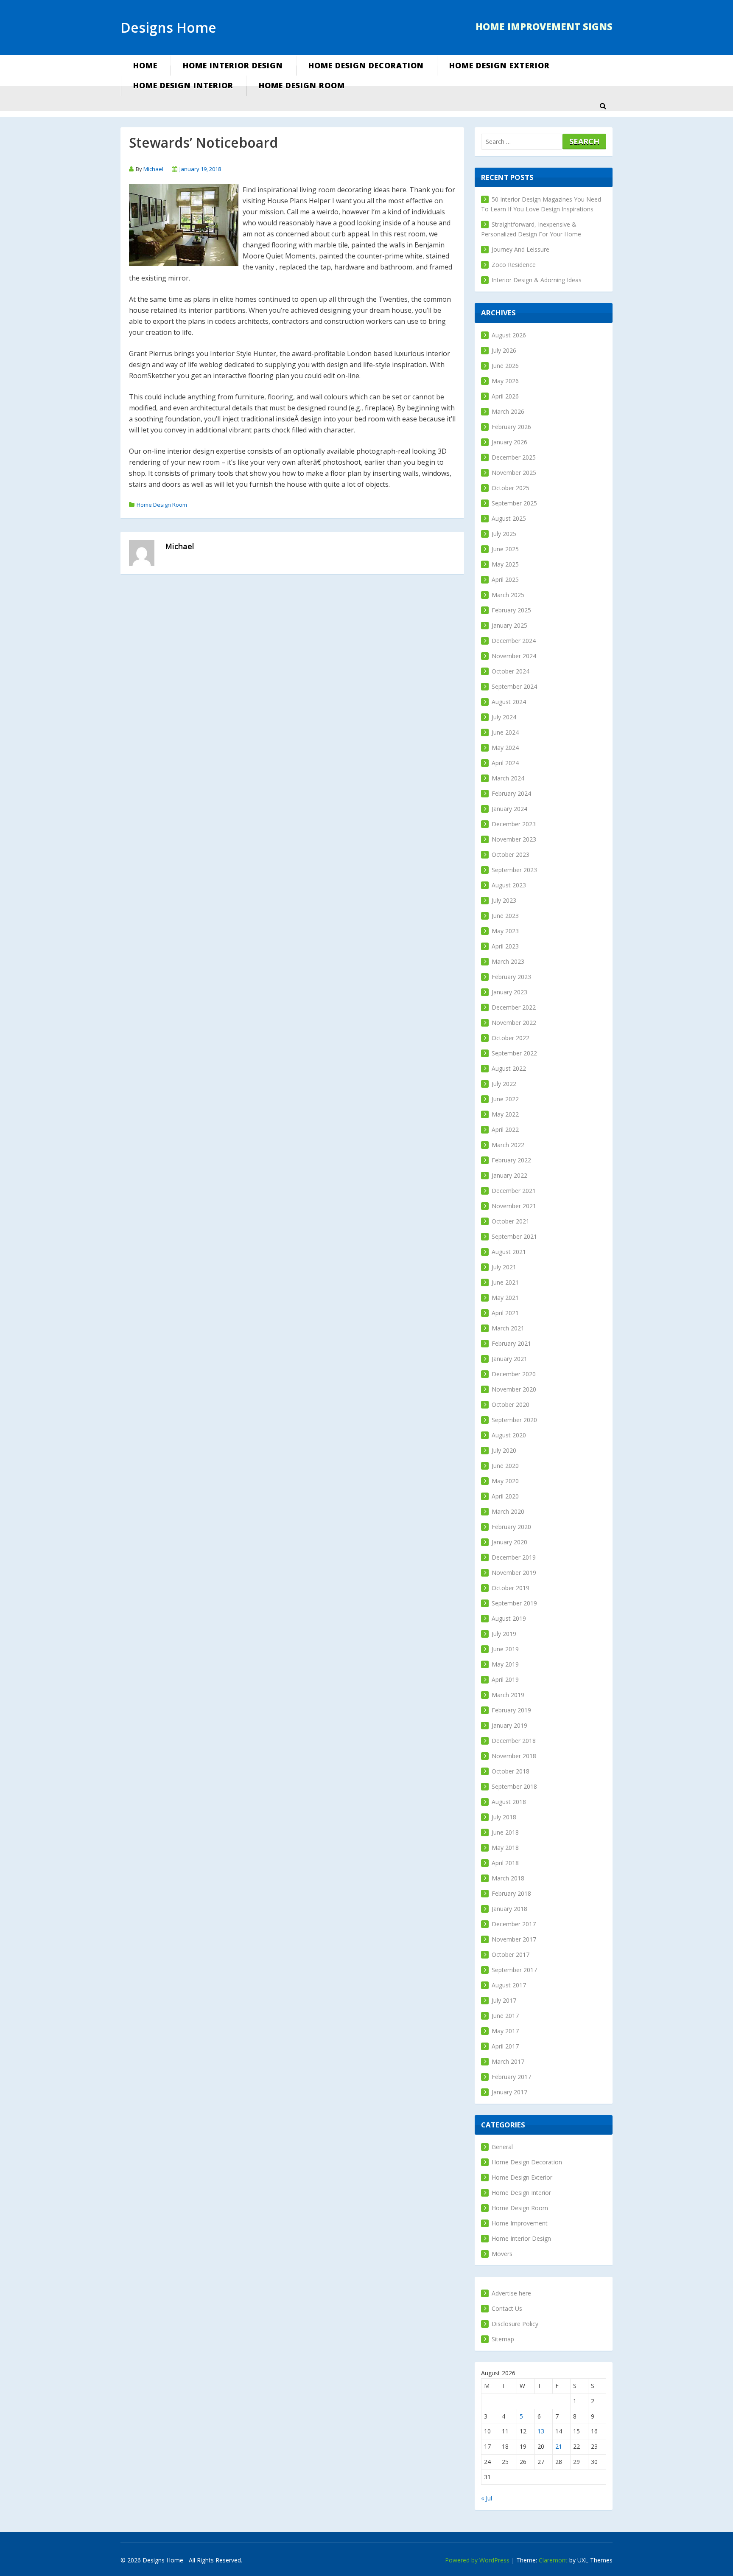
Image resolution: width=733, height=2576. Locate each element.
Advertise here (511, 2293)
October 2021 (511, 1221)
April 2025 (505, 579)
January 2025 (509, 625)
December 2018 (514, 1741)
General (502, 2147)
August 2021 (509, 1252)
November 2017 (514, 1939)
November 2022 (514, 1023)
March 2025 (508, 595)
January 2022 (509, 1175)
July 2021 (504, 1267)
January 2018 (509, 1909)
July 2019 (504, 1634)
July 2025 (504, 534)
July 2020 (504, 1450)
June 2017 (505, 2016)
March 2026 (508, 411)
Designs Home (168, 27)
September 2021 (514, 1236)
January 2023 (509, 992)
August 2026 (509, 335)
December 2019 (514, 1557)
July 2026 (504, 350)
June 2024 (505, 732)
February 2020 (511, 1527)
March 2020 (508, 1511)
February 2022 (511, 1160)
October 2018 (511, 1771)
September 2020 (514, 1420)
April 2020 (505, 1496)
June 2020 (505, 1466)
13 (541, 2431)
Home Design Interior (183, 85)
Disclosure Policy (515, 2324)
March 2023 (508, 961)
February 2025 (511, 610)
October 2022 (511, 1038)
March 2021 (508, 1328)
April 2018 (505, 1863)
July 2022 (504, 1084)
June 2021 (505, 1282)
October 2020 (511, 1404)
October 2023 (511, 854)
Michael (153, 169)
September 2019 (514, 1603)
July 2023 (504, 900)
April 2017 (505, 2046)
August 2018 (509, 1802)
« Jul (487, 2498)
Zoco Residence (514, 265)
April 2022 (505, 1129)
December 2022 (514, 1007)
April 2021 (505, 1313)
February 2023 (511, 977)
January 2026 (509, 442)
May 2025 (505, 564)
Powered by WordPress (477, 2560)
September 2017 (514, 1970)
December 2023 (514, 824)
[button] (603, 106)
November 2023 (514, 839)
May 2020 (505, 1481)
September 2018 (514, 1786)
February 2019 (511, 1710)
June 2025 (505, 549)
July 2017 (504, 2000)
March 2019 (508, 1695)
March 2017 (508, 2061)
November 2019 (514, 1573)
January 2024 (509, 809)
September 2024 (514, 686)
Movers (502, 2254)
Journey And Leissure (520, 249)
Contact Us (507, 2308)
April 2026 (505, 396)
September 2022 (514, 1053)
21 (559, 2446)
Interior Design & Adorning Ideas (537, 280)
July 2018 (504, 1817)
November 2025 (514, 473)
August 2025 (509, 518)
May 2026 (505, 381)
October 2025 (511, 488)
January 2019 (509, 1725)
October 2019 (511, 1588)
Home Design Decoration (366, 65)
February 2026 (511, 427)
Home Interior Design (233, 65)
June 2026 (505, 366)
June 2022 (505, 1099)
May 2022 (505, 1114)
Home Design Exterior (499, 65)
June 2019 (505, 1649)
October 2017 (511, 1954)
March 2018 (508, 1878)
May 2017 (505, 2031)
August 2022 (509, 1068)
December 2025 (514, 457)
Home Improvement (520, 2223)
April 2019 (505, 1679)
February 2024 (511, 793)
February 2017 (511, 2077)
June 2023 (505, 916)
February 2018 (511, 1893)
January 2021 (509, 1359)
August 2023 (509, 885)
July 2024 (504, 717)
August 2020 (509, 1435)
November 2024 (514, 656)
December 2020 (514, 1374)
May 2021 (505, 1298)
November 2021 (514, 1206)
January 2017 (509, 2092)
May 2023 (505, 931)
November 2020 (514, 1389)
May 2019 (505, 1664)
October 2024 (511, 671)
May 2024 (505, 748)
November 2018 (514, 1756)
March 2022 (508, 1145)
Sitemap (503, 2339)
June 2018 (505, 1832)
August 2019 (509, 1618)
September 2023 (514, 870)
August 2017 (509, 1985)
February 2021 (511, 1343)
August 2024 (509, 702)
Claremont (553, 2560)
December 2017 (514, 1924)
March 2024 (508, 778)
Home (145, 65)
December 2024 (514, 641)
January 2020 (509, 1542)
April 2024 (505, 763)
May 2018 (505, 1848)
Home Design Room (302, 85)
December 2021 (514, 1191)
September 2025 (514, 503)
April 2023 (505, 946)
